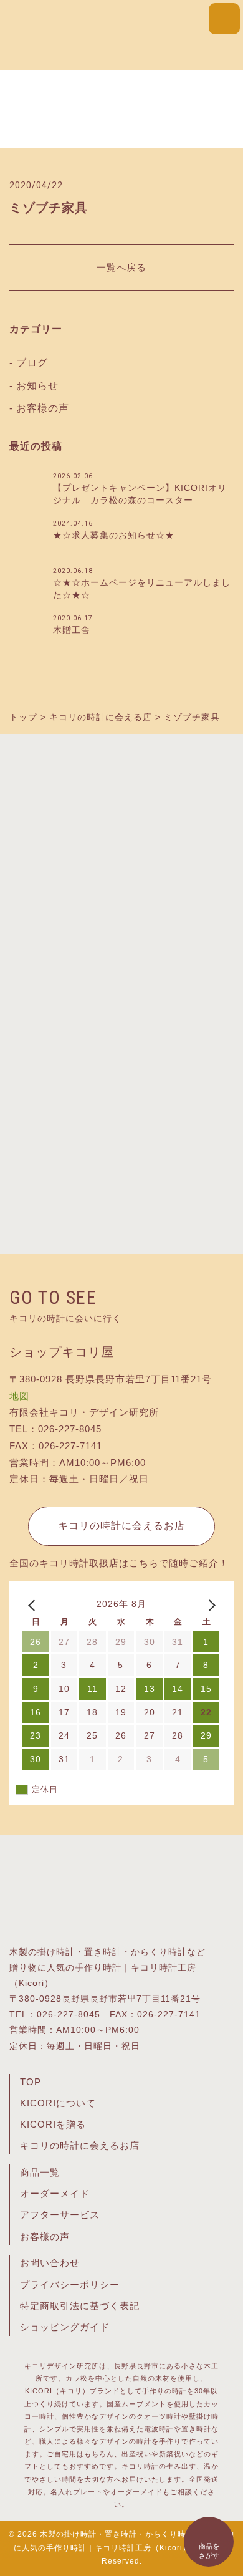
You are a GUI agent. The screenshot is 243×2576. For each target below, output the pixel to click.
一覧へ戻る (121, 267)
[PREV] (34, 1604)
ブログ (32, 363)
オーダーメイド (55, 2194)
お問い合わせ (50, 2263)
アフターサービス (60, 2215)
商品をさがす (209, 2551)
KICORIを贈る (53, 2125)
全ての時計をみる (121, 1204)
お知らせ (37, 386)
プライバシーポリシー (70, 2285)
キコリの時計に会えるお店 (121, 1526)
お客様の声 (43, 408)
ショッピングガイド (65, 2327)
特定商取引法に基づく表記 (80, 2306)
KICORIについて (58, 2103)
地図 (19, 1396)
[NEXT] (209, 1604)
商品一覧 (40, 2173)
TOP (31, 2082)
